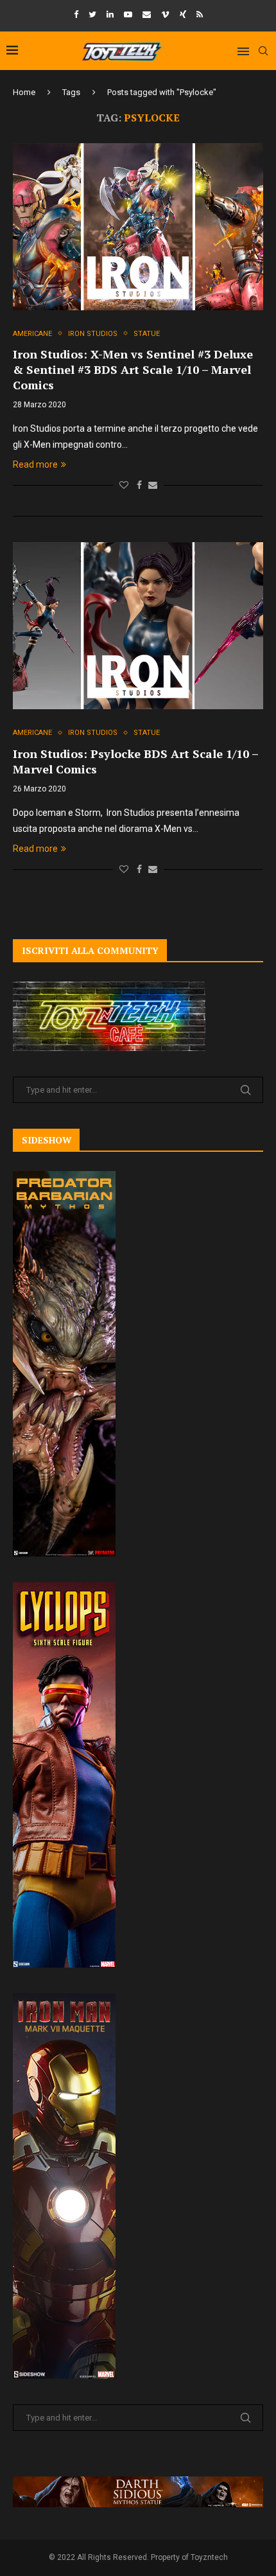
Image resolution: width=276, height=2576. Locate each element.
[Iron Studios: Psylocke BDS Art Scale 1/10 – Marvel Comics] (138, 626)
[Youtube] (128, 14)
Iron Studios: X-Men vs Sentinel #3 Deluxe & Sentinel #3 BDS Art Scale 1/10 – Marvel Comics (133, 369)
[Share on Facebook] (139, 485)
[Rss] (200, 14)
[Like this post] (124, 485)
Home (24, 92)
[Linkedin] (110, 14)
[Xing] (183, 14)
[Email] (147, 14)
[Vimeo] (165, 14)
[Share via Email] (153, 485)
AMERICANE (32, 334)
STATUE (147, 334)
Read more (35, 464)
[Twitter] (92, 14)
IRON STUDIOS (93, 334)
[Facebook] (76, 14)
